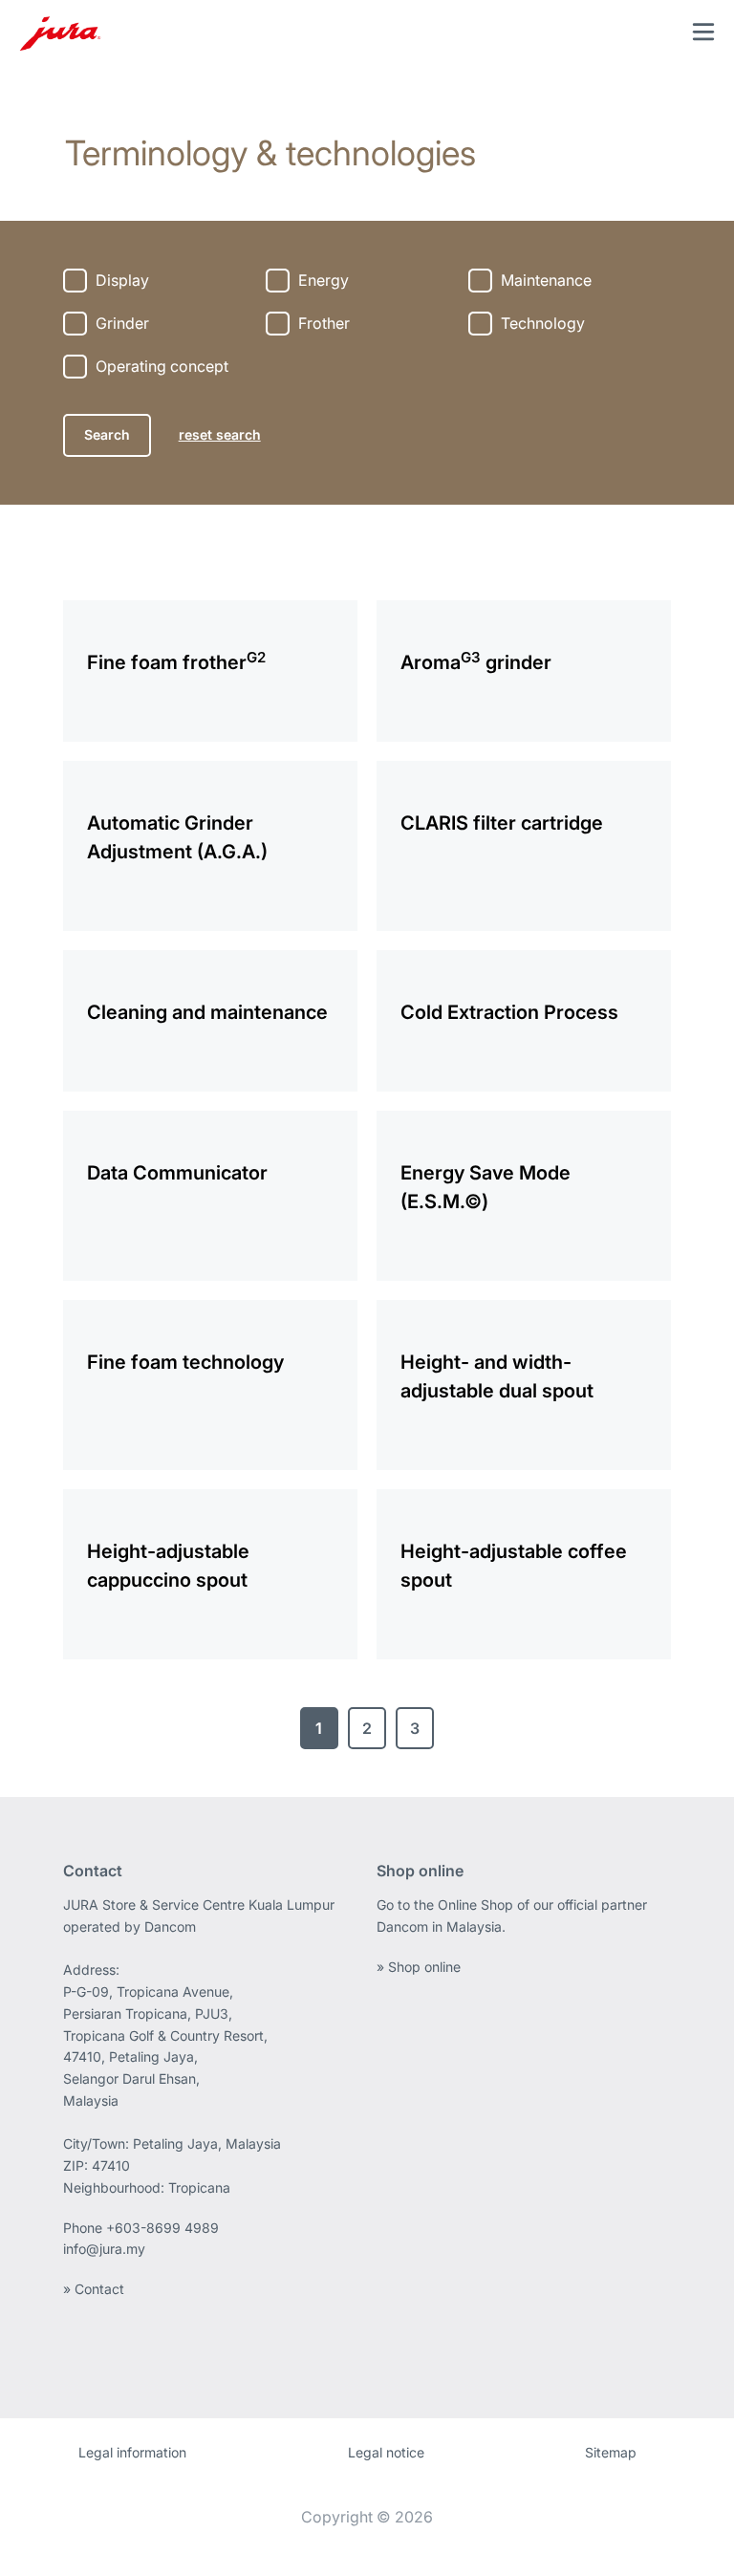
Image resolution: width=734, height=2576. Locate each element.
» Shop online (419, 1967)
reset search (220, 434)
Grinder (122, 323)
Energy (324, 280)
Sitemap (611, 2452)
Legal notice (386, 2452)
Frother (324, 323)
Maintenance (546, 280)
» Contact (94, 2289)
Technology (543, 323)
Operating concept (162, 366)
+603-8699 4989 (162, 2228)
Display (122, 280)
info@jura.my (104, 2249)
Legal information (132, 2452)
